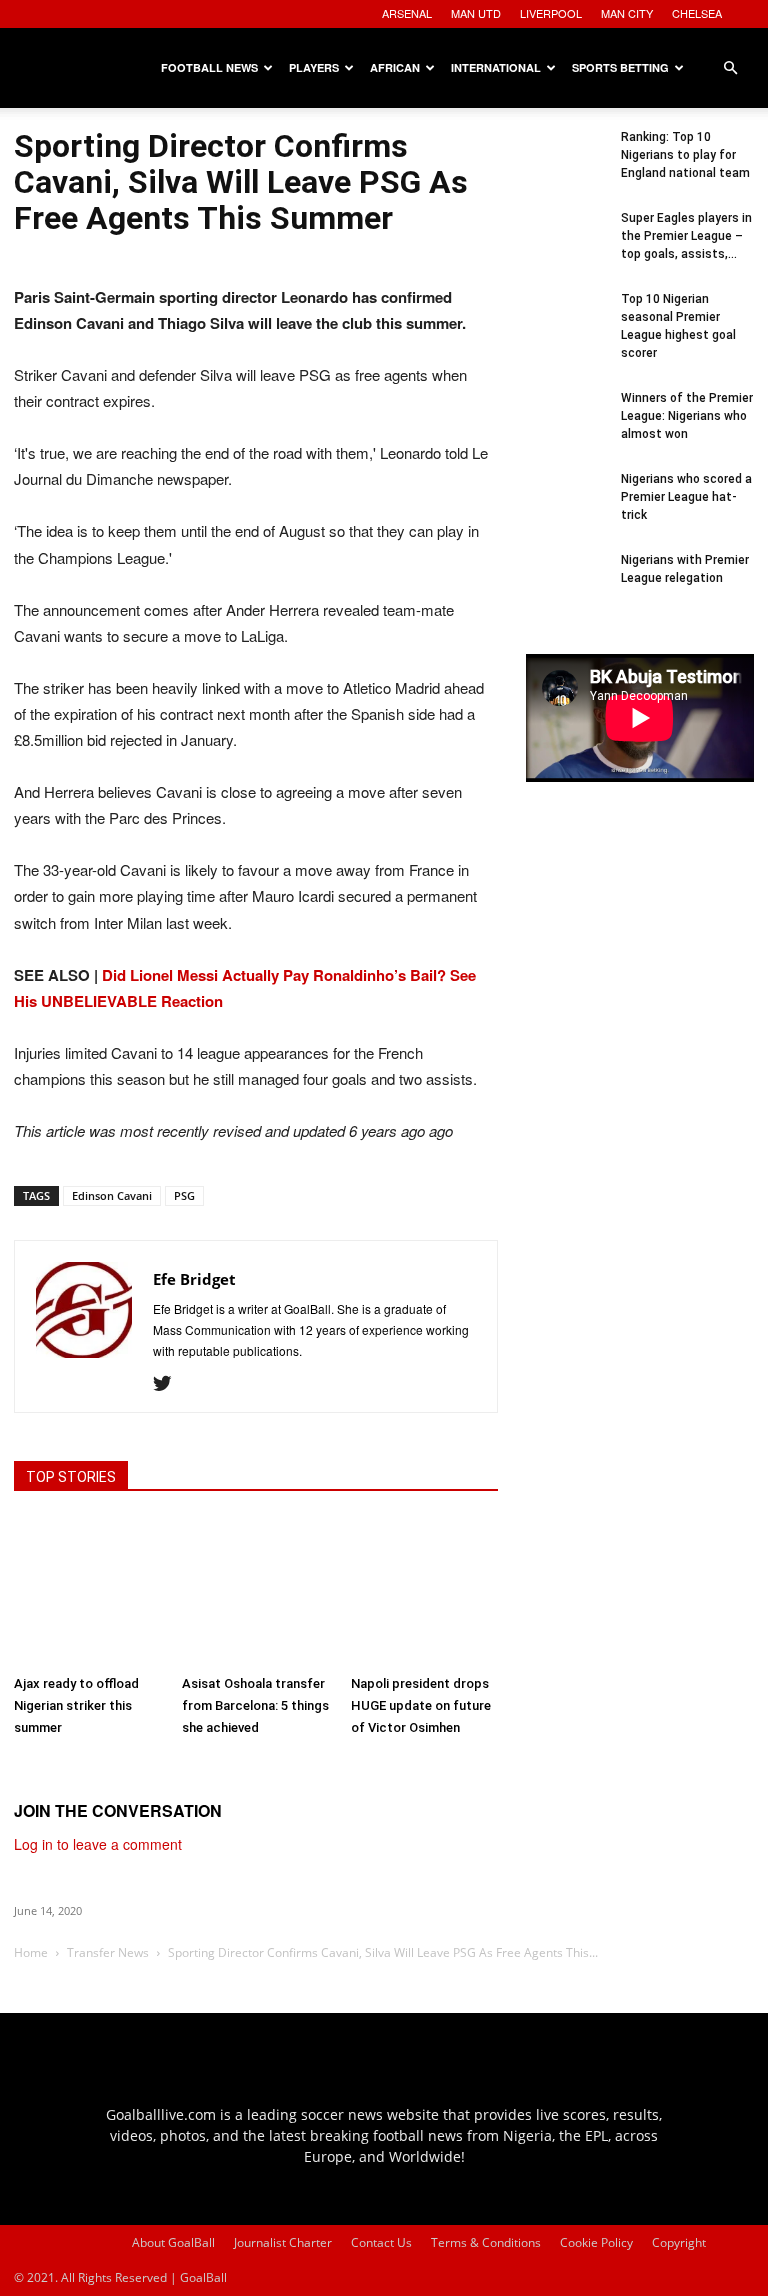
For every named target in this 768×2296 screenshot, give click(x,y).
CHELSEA (697, 13)
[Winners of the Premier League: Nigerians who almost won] (566, 429)
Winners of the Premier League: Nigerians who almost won (687, 416)
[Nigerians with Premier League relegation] (566, 591)
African (395, 67)
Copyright (679, 2242)
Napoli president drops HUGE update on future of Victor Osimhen (421, 1705)
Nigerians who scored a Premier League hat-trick (686, 497)
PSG (184, 1195)
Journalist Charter (283, 2242)
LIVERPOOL (551, 13)
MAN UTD (476, 13)
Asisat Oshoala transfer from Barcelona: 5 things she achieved (255, 1705)
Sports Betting (620, 67)
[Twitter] (169, 1384)
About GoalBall (173, 2242)
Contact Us (381, 2242)
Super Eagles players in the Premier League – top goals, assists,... (686, 236)
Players (314, 67)
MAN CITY (627, 13)
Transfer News (108, 1952)
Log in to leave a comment (98, 1844)
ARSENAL (407, 13)
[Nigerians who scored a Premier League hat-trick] (566, 510)
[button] (730, 68)
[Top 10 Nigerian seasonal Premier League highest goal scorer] (566, 330)
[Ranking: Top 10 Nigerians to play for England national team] (566, 168)
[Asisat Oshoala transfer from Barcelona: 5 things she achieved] (255, 1591)
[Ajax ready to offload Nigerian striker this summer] (87, 1591)
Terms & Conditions (486, 2242)
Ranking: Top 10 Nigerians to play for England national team (685, 155)
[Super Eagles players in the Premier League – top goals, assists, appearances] (566, 249)
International (496, 67)
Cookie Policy (596, 2242)
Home (31, 1952)
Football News (209, 67)
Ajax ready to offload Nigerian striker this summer (76, 1705)
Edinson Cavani (112, 1195)
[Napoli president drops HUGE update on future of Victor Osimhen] (424, 1591)
